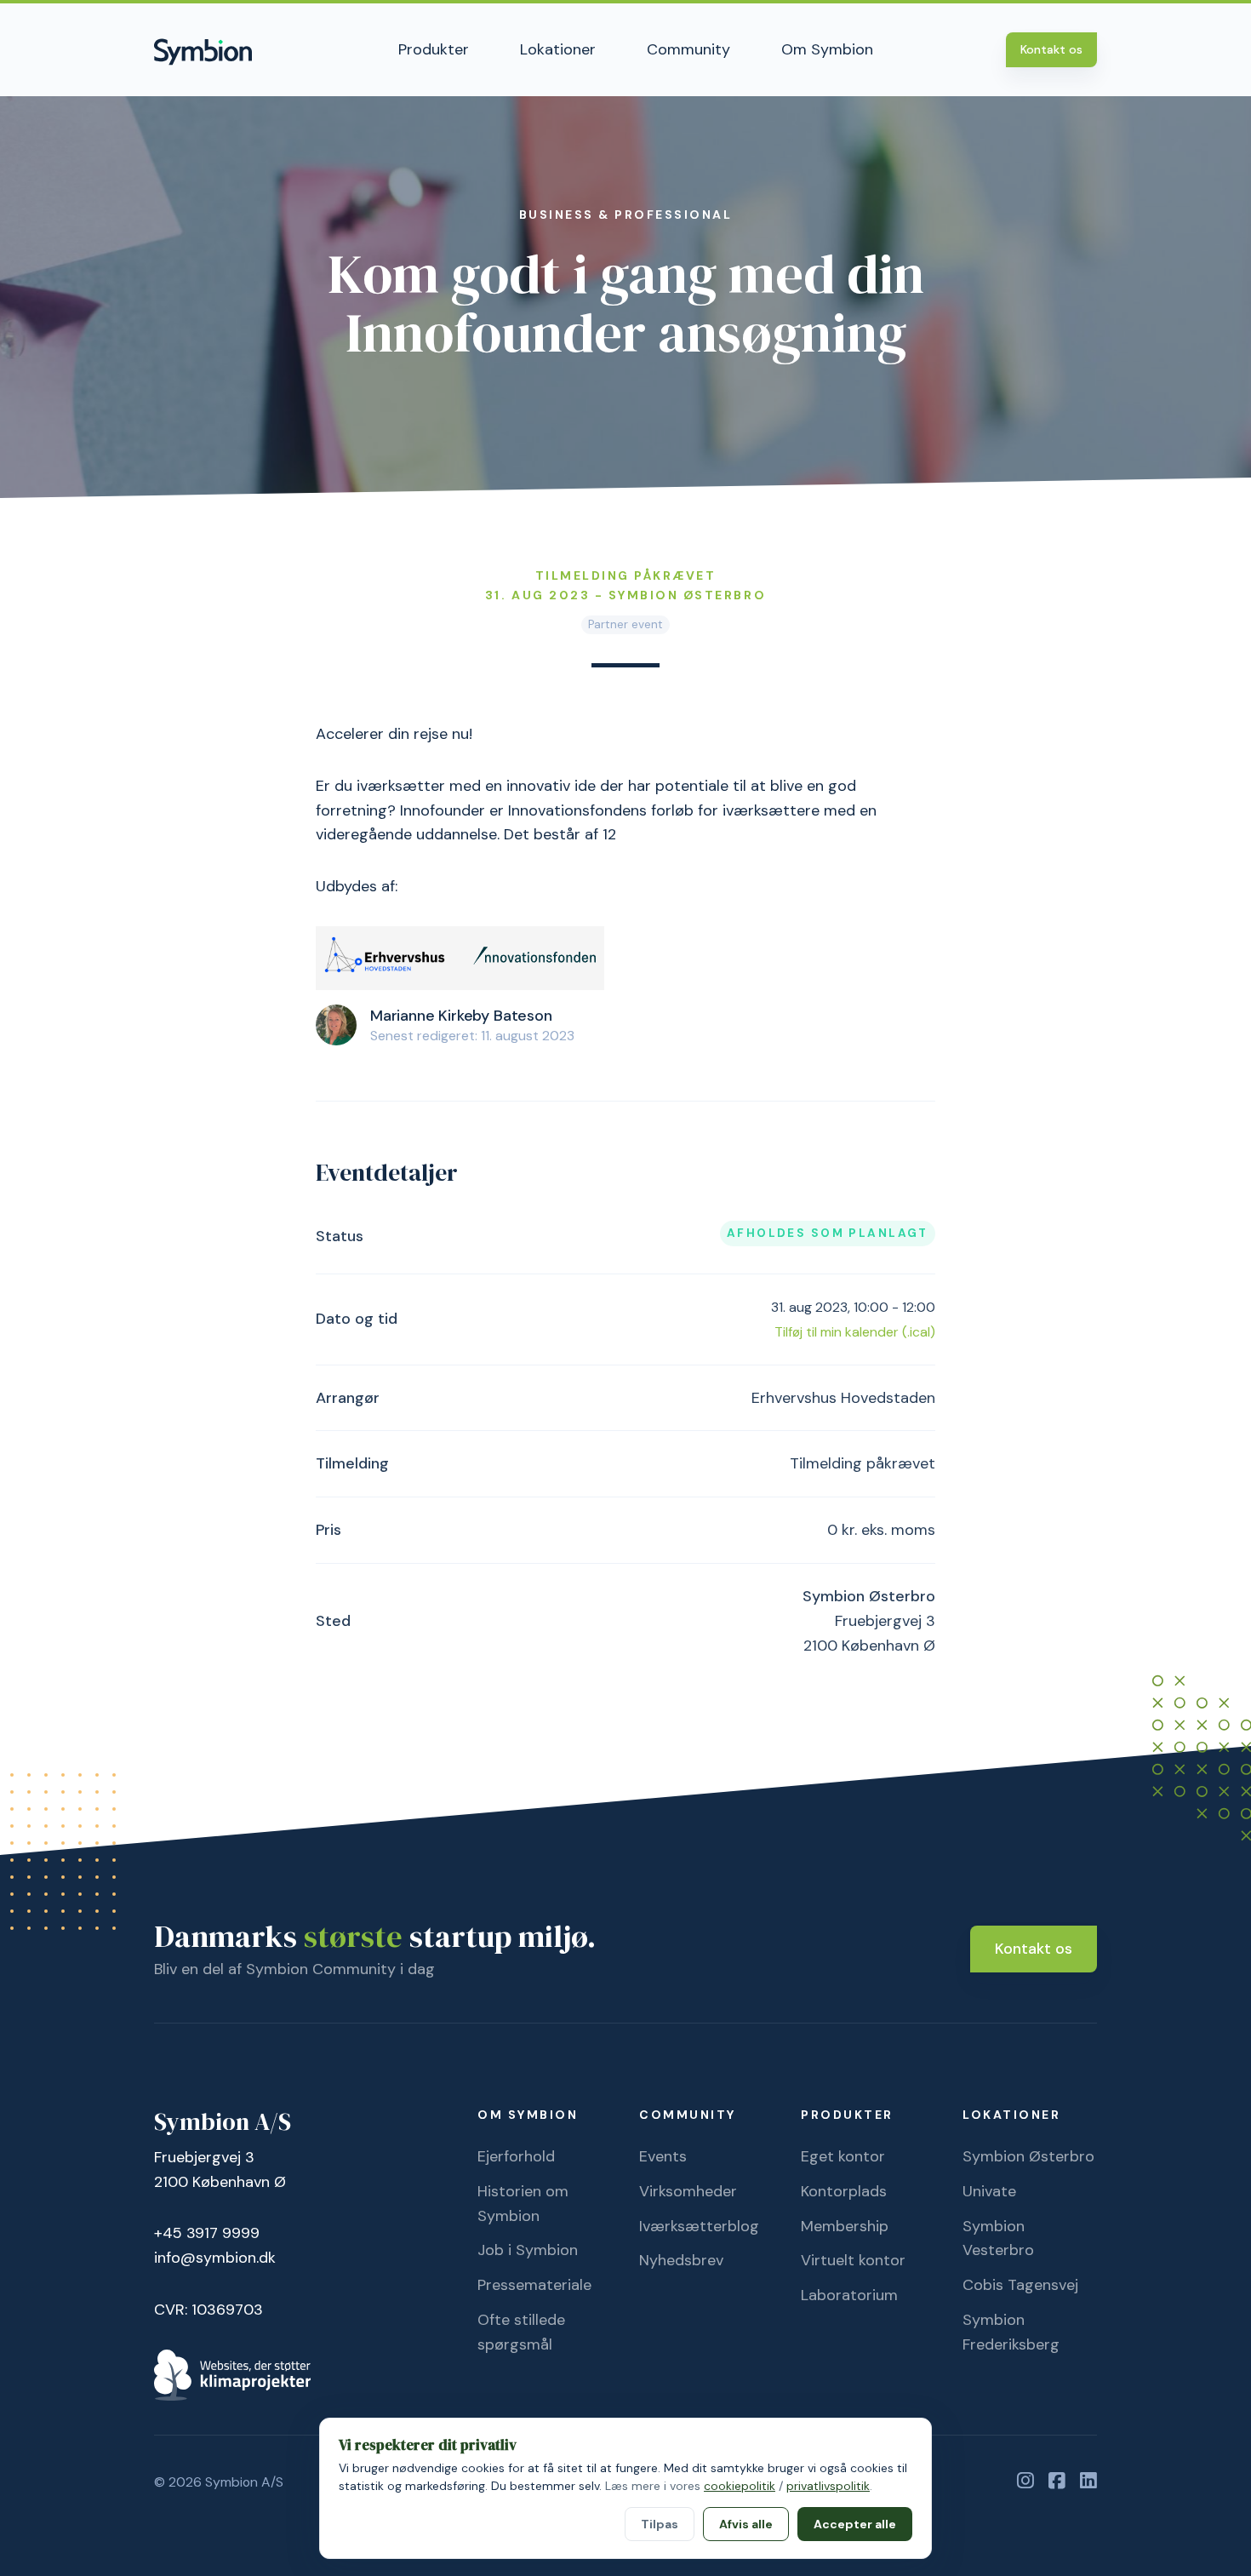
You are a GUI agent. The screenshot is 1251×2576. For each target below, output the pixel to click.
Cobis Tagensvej (1020, 2285)
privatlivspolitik (828, 2486)
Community (688, 49)
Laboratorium (849, 2295)
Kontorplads (844, 2191)
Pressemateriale (534, 2285)
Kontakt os (1051, 49)
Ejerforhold (516, 2156)
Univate (989, 2191)
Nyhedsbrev (681, 2260)
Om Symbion (827, 49)
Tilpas (660, 2524)
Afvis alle (746, 2524)
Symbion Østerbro (1028, 2156)
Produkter (434, 49)
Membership (845, 2226)
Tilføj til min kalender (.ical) (855, 1332)
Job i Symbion (528, 2250)
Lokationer (558, 49)
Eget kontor (843, 2156)
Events (663, 2156)
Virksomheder (688, 2191)
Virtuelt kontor (853, 2260)
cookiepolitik (740, 2486)
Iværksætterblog (699, 2226)
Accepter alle (855, 2524)
